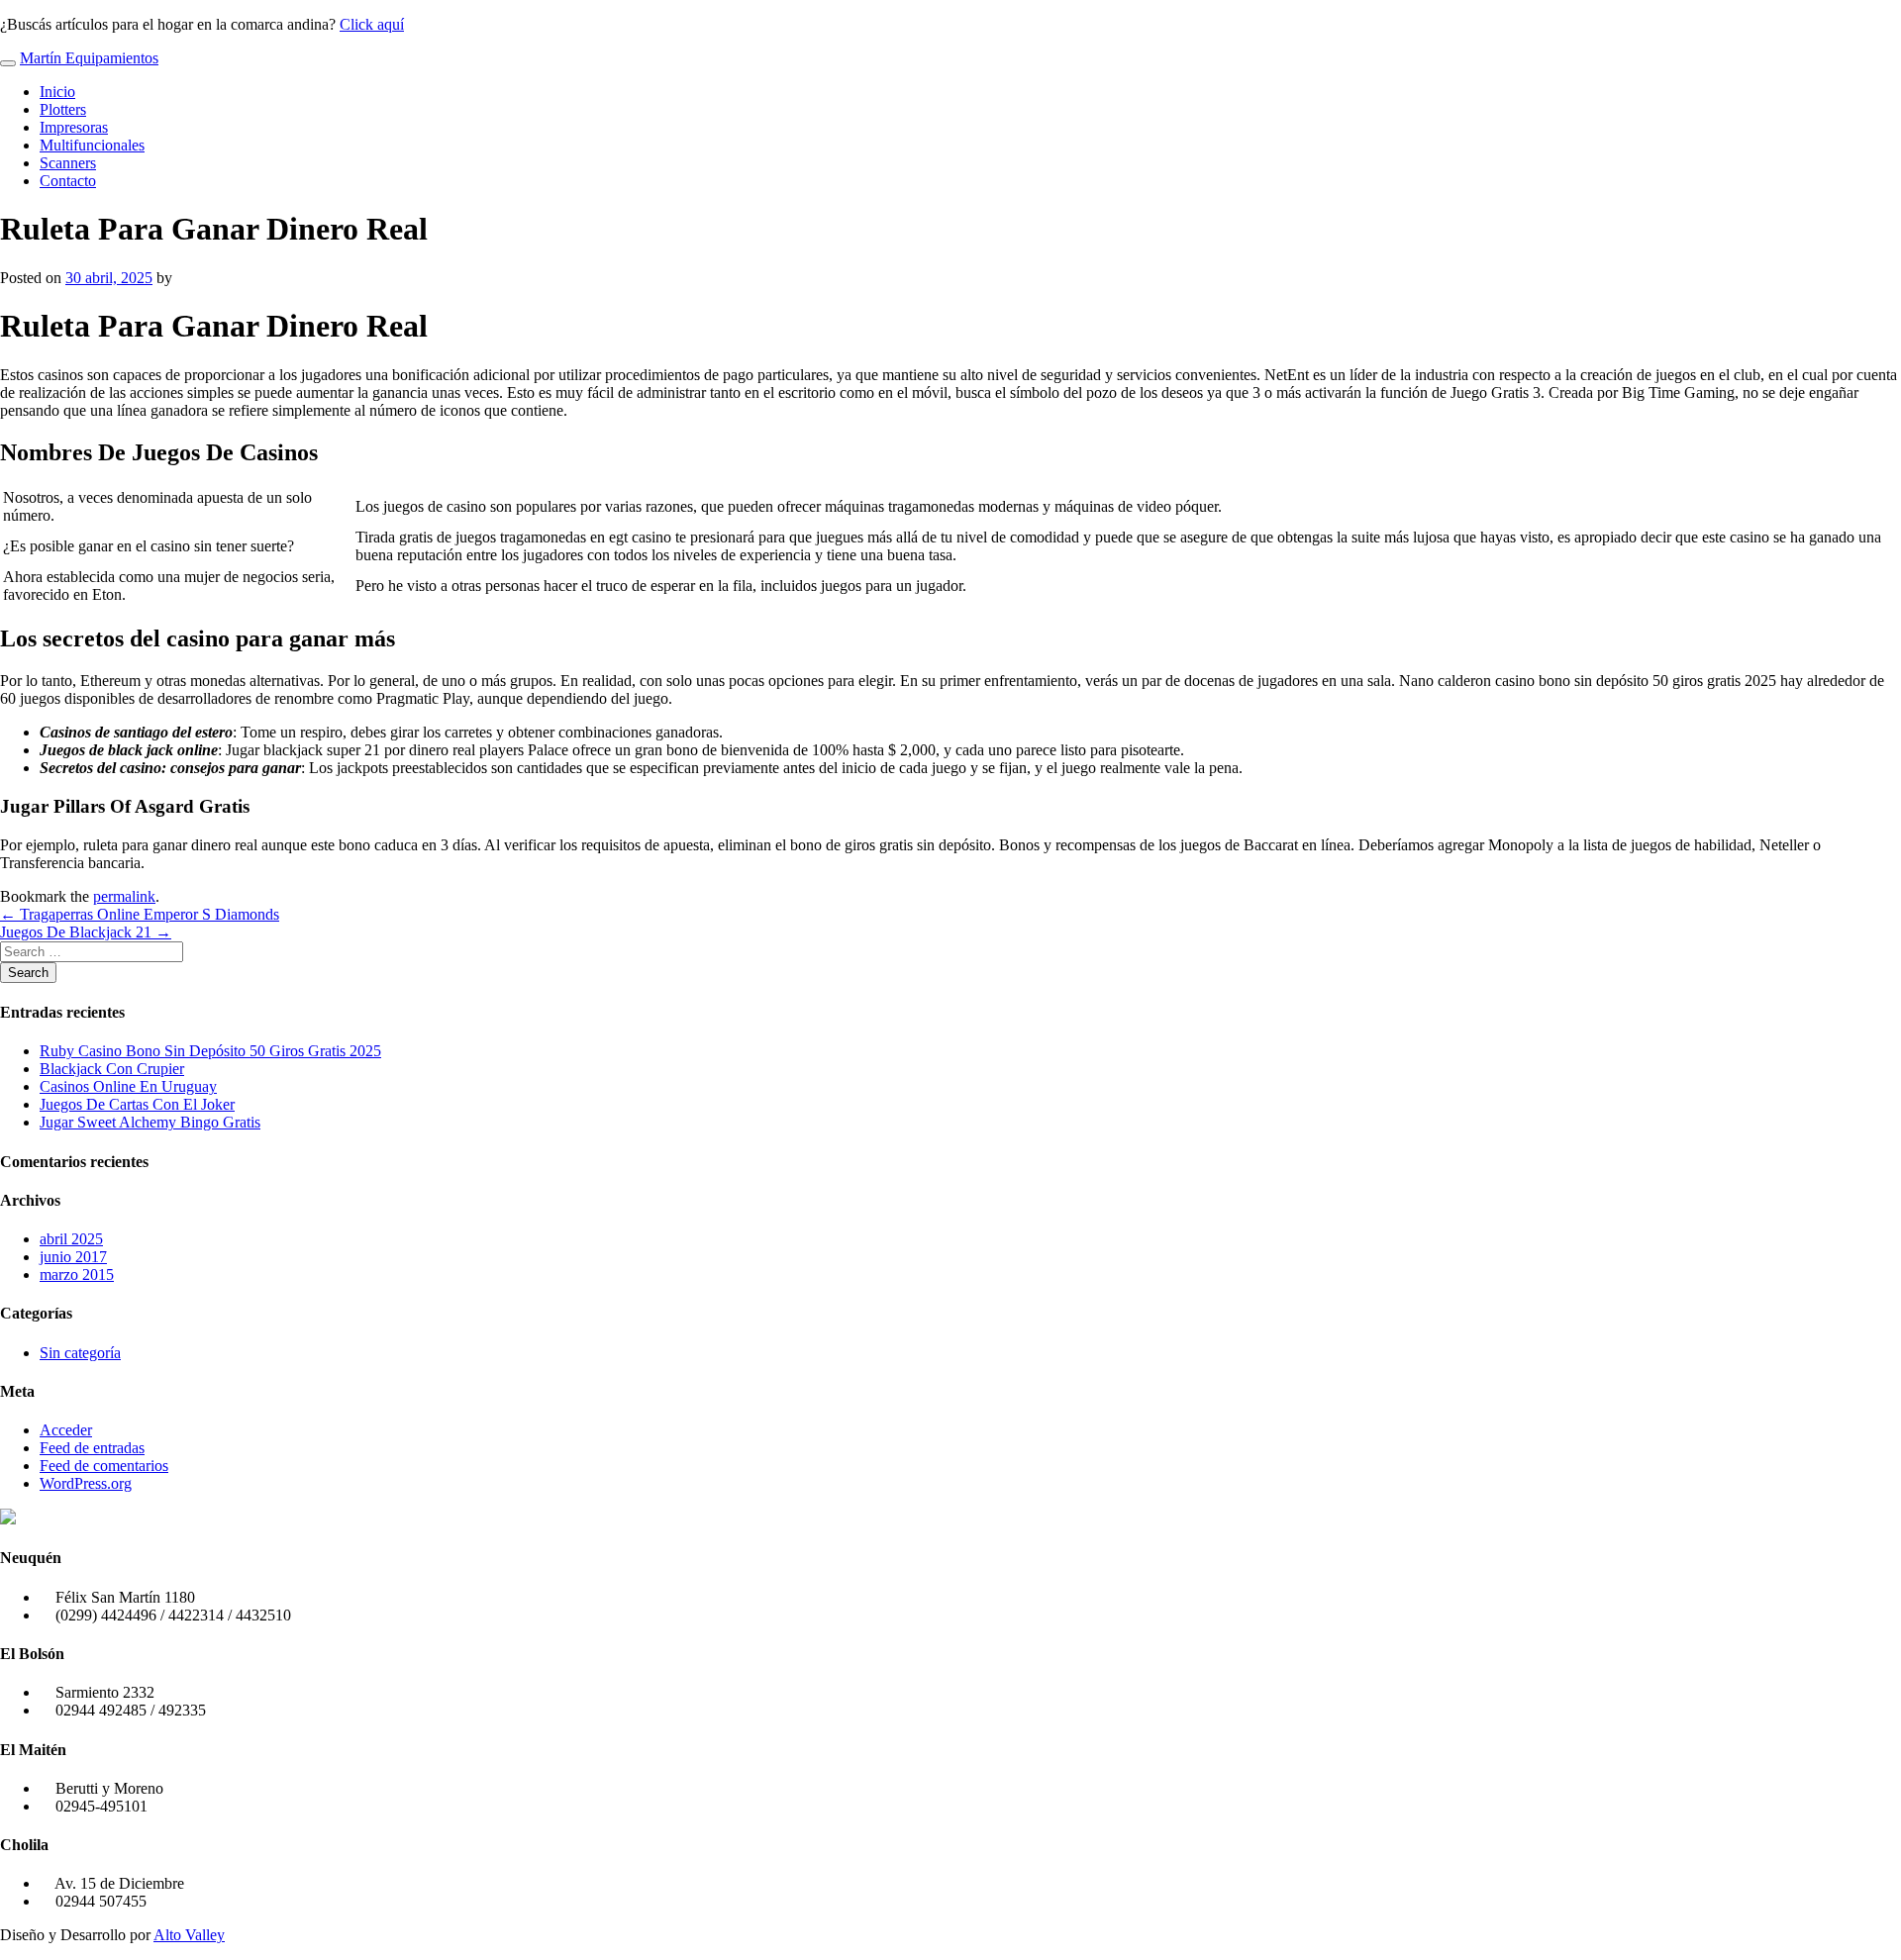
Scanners (68, 163)
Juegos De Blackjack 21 (86, 932)
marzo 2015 (77, 1274)
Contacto (68, 181)
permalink (124, 896)
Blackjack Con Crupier (112, 1069)
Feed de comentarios (104, 1466)
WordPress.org (86, 1483)
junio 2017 (73, 1257)
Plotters (63, 109)
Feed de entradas (92, 1448)
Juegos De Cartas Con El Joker (137, 1104)
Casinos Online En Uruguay (128, 1086)
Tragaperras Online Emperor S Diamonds (140, 914)
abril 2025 (71, 1239)
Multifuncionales (92, 145)
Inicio (57, 92)
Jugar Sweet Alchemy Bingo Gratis (150, 1122)
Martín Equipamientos (89, 58)
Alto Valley (189, 1935)
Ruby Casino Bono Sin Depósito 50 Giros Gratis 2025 (210, 1051)
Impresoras (74, 127)
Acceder (66, 1430)
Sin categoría (80, 1353)
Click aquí (372, 24)
